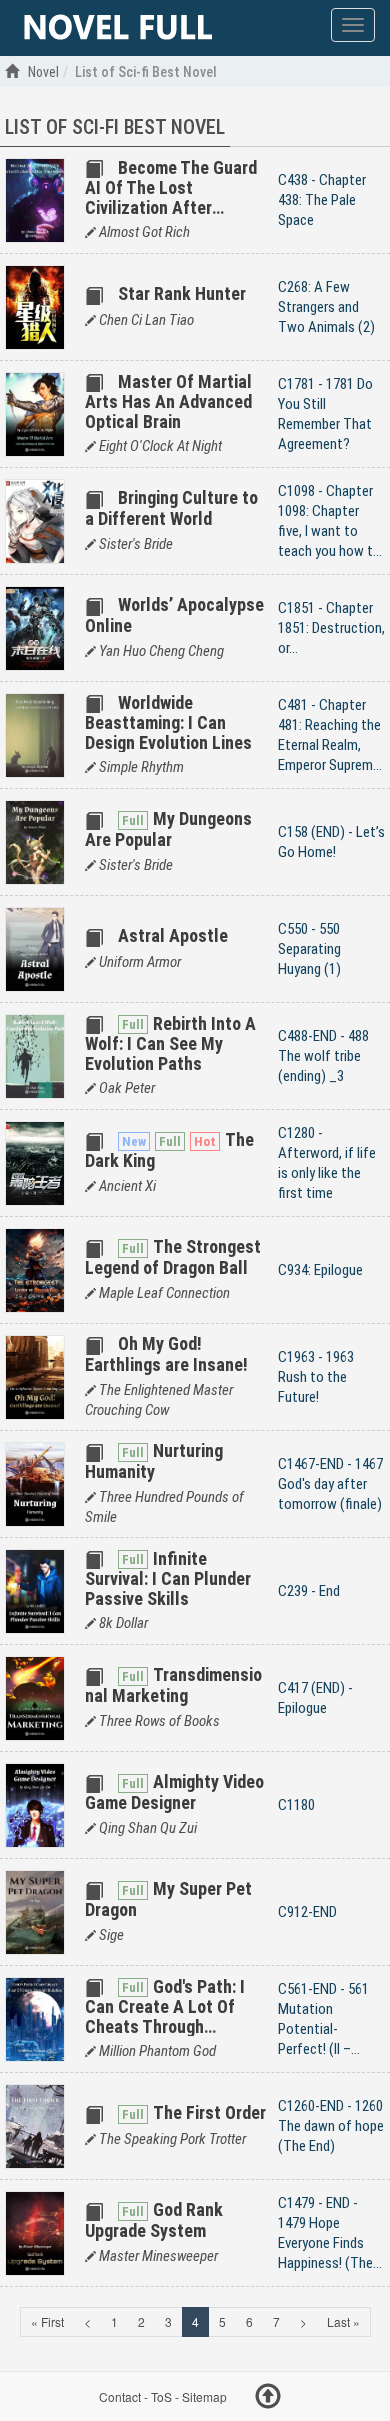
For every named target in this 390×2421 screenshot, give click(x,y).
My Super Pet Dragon (168, 1898)
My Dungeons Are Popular (168, 828)
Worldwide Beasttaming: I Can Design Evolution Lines (168, 722)
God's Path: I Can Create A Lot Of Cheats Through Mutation (165, 2016)
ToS (161, 2396)
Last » (343, 2321)
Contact (120, 2396)
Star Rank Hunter (182, 293)
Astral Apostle (173, 935)
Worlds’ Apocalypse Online (174, 614)
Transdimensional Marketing (173, 1684)
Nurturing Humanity (154, 1460)
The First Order (209, 2112)
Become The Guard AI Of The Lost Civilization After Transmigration (171, 197)
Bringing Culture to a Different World (171, 507)
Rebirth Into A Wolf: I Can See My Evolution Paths (170, 1043)
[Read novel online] (118, 28)
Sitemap (204, 2396)
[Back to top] (268, 2399)
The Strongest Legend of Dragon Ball (173, 1256)
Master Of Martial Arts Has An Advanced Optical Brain (168, 401)
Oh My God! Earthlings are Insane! (166, 1353)
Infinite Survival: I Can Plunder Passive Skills (168, 1578)
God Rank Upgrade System (154, 2219)
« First (47, 2321)
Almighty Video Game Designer (174, 1791)
